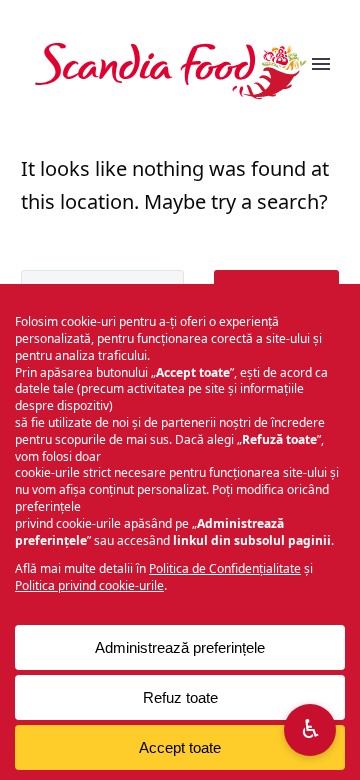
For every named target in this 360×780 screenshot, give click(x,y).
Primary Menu (321, 71)
